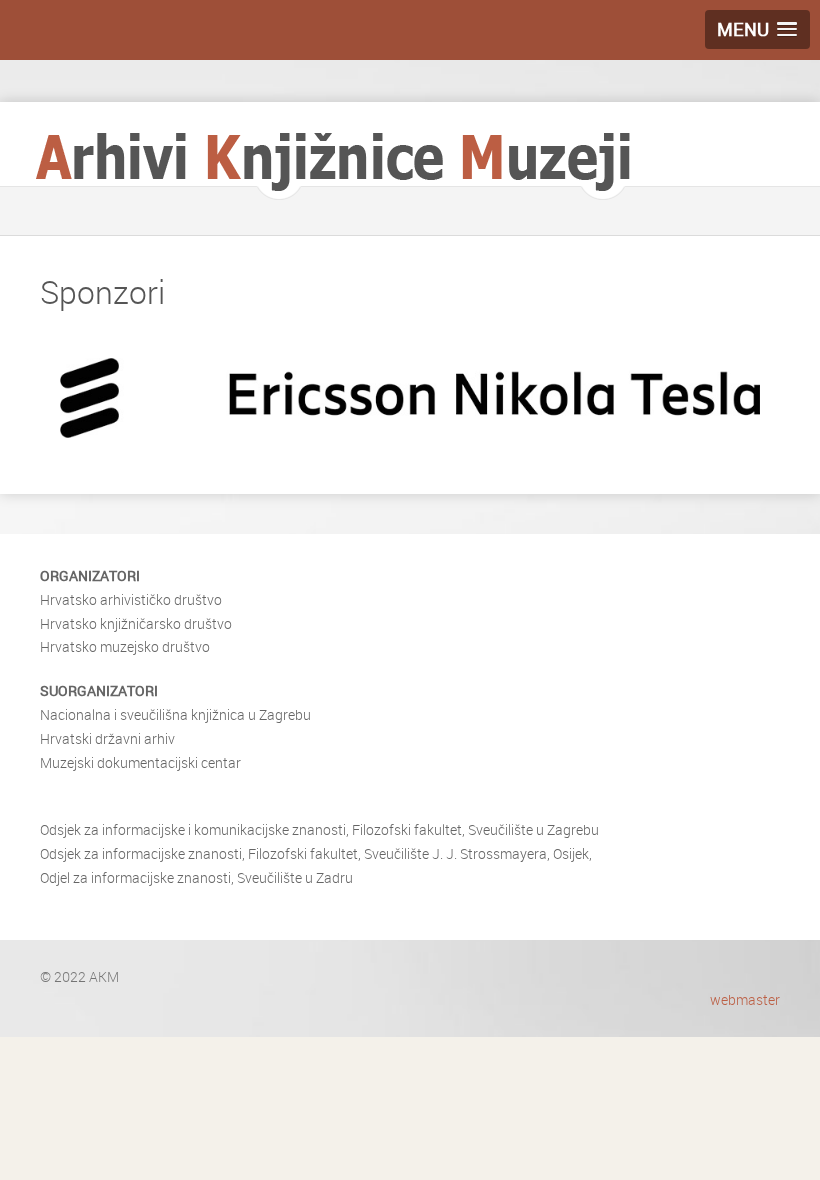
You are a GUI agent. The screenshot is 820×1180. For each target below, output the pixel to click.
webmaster (745, 999)
